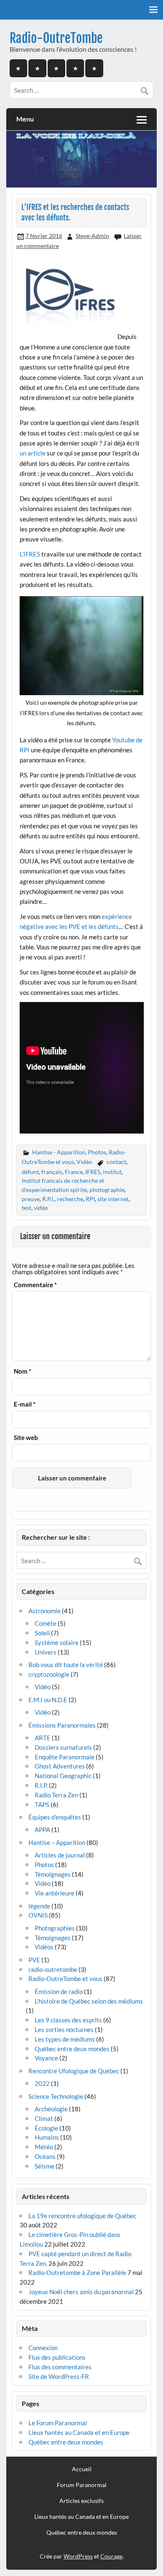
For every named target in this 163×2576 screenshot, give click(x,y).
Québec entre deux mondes (72, 2049)
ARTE (43, 1738)
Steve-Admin (92, 236)
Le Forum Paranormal (58, 2423)
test (27, 1208)
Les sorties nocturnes (64, 2029)
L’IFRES (30, 554)
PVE (34, 1960)
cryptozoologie (49, 1674)
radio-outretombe (53, 1969)
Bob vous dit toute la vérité (66, 1665)
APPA (42, 1830)
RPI (90, 1199)
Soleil (42, 1633)
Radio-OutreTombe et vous (65, 1979)
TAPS (42, 1804)
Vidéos (44, 1947)
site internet (113, 1199)
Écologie (46, 2128)
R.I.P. (41, 1785)
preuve (31, 1199)
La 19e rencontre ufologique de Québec (82, 2216)
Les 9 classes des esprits (68, 2020)
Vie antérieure (55, 1893)
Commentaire (35, 1285)
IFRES (93, 1172)
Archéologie (51, 2109)
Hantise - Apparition (59, 1152)
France (74, 1172)
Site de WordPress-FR (59, 2376)
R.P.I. (48, 1199)
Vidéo (84, 1162)
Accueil (82, 2469)
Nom (23, 1371)
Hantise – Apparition (57, 1842)
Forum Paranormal (82, 2485)
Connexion (43, 2348)
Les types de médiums (65, 2039)
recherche (70, 1199)
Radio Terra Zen (56, 1795)
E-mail (25, 1404)
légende (39, 1906)
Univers (46, 1652)
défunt (30, 1172)
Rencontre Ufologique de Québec (74, 2071)
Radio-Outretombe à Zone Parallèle (77, 2272)
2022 (42, 2083)
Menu (25, 119)
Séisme (45, 2166)
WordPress (78, 2556)
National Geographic (63, 1776)
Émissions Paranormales (62, 1725)
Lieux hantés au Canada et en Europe (79, 2432)
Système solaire (57, 1642)
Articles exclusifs (81, 2501)
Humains (47, 2137)
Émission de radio (59, 1991)
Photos (97, 1152)
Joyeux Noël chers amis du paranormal (81, 2292)
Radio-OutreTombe (56, 38)
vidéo (41, 1208)
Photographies (55, 1928)
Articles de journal (60, 1855)
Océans (45, 2156)
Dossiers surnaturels (63, 1747)
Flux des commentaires (60, 2367)
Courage (111, 2556)
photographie (107, 1190)
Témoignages (53, 1874)
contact (116, 1162)
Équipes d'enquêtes (55, 1817)
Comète (46, 1623)
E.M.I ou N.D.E (48, 1700)
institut (112, 1172)
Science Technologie (56, 2096)
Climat (44, 2118)
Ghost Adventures (60, 1766)
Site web (26, 1438)
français (52, 1172)
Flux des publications (57, 2357)
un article (33, 453)
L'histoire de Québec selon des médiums (89, 2001)
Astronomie (45, 1611)
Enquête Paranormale (65, 1757)
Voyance (46, 2058)
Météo (44, 2147)
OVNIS (38, 1915)
